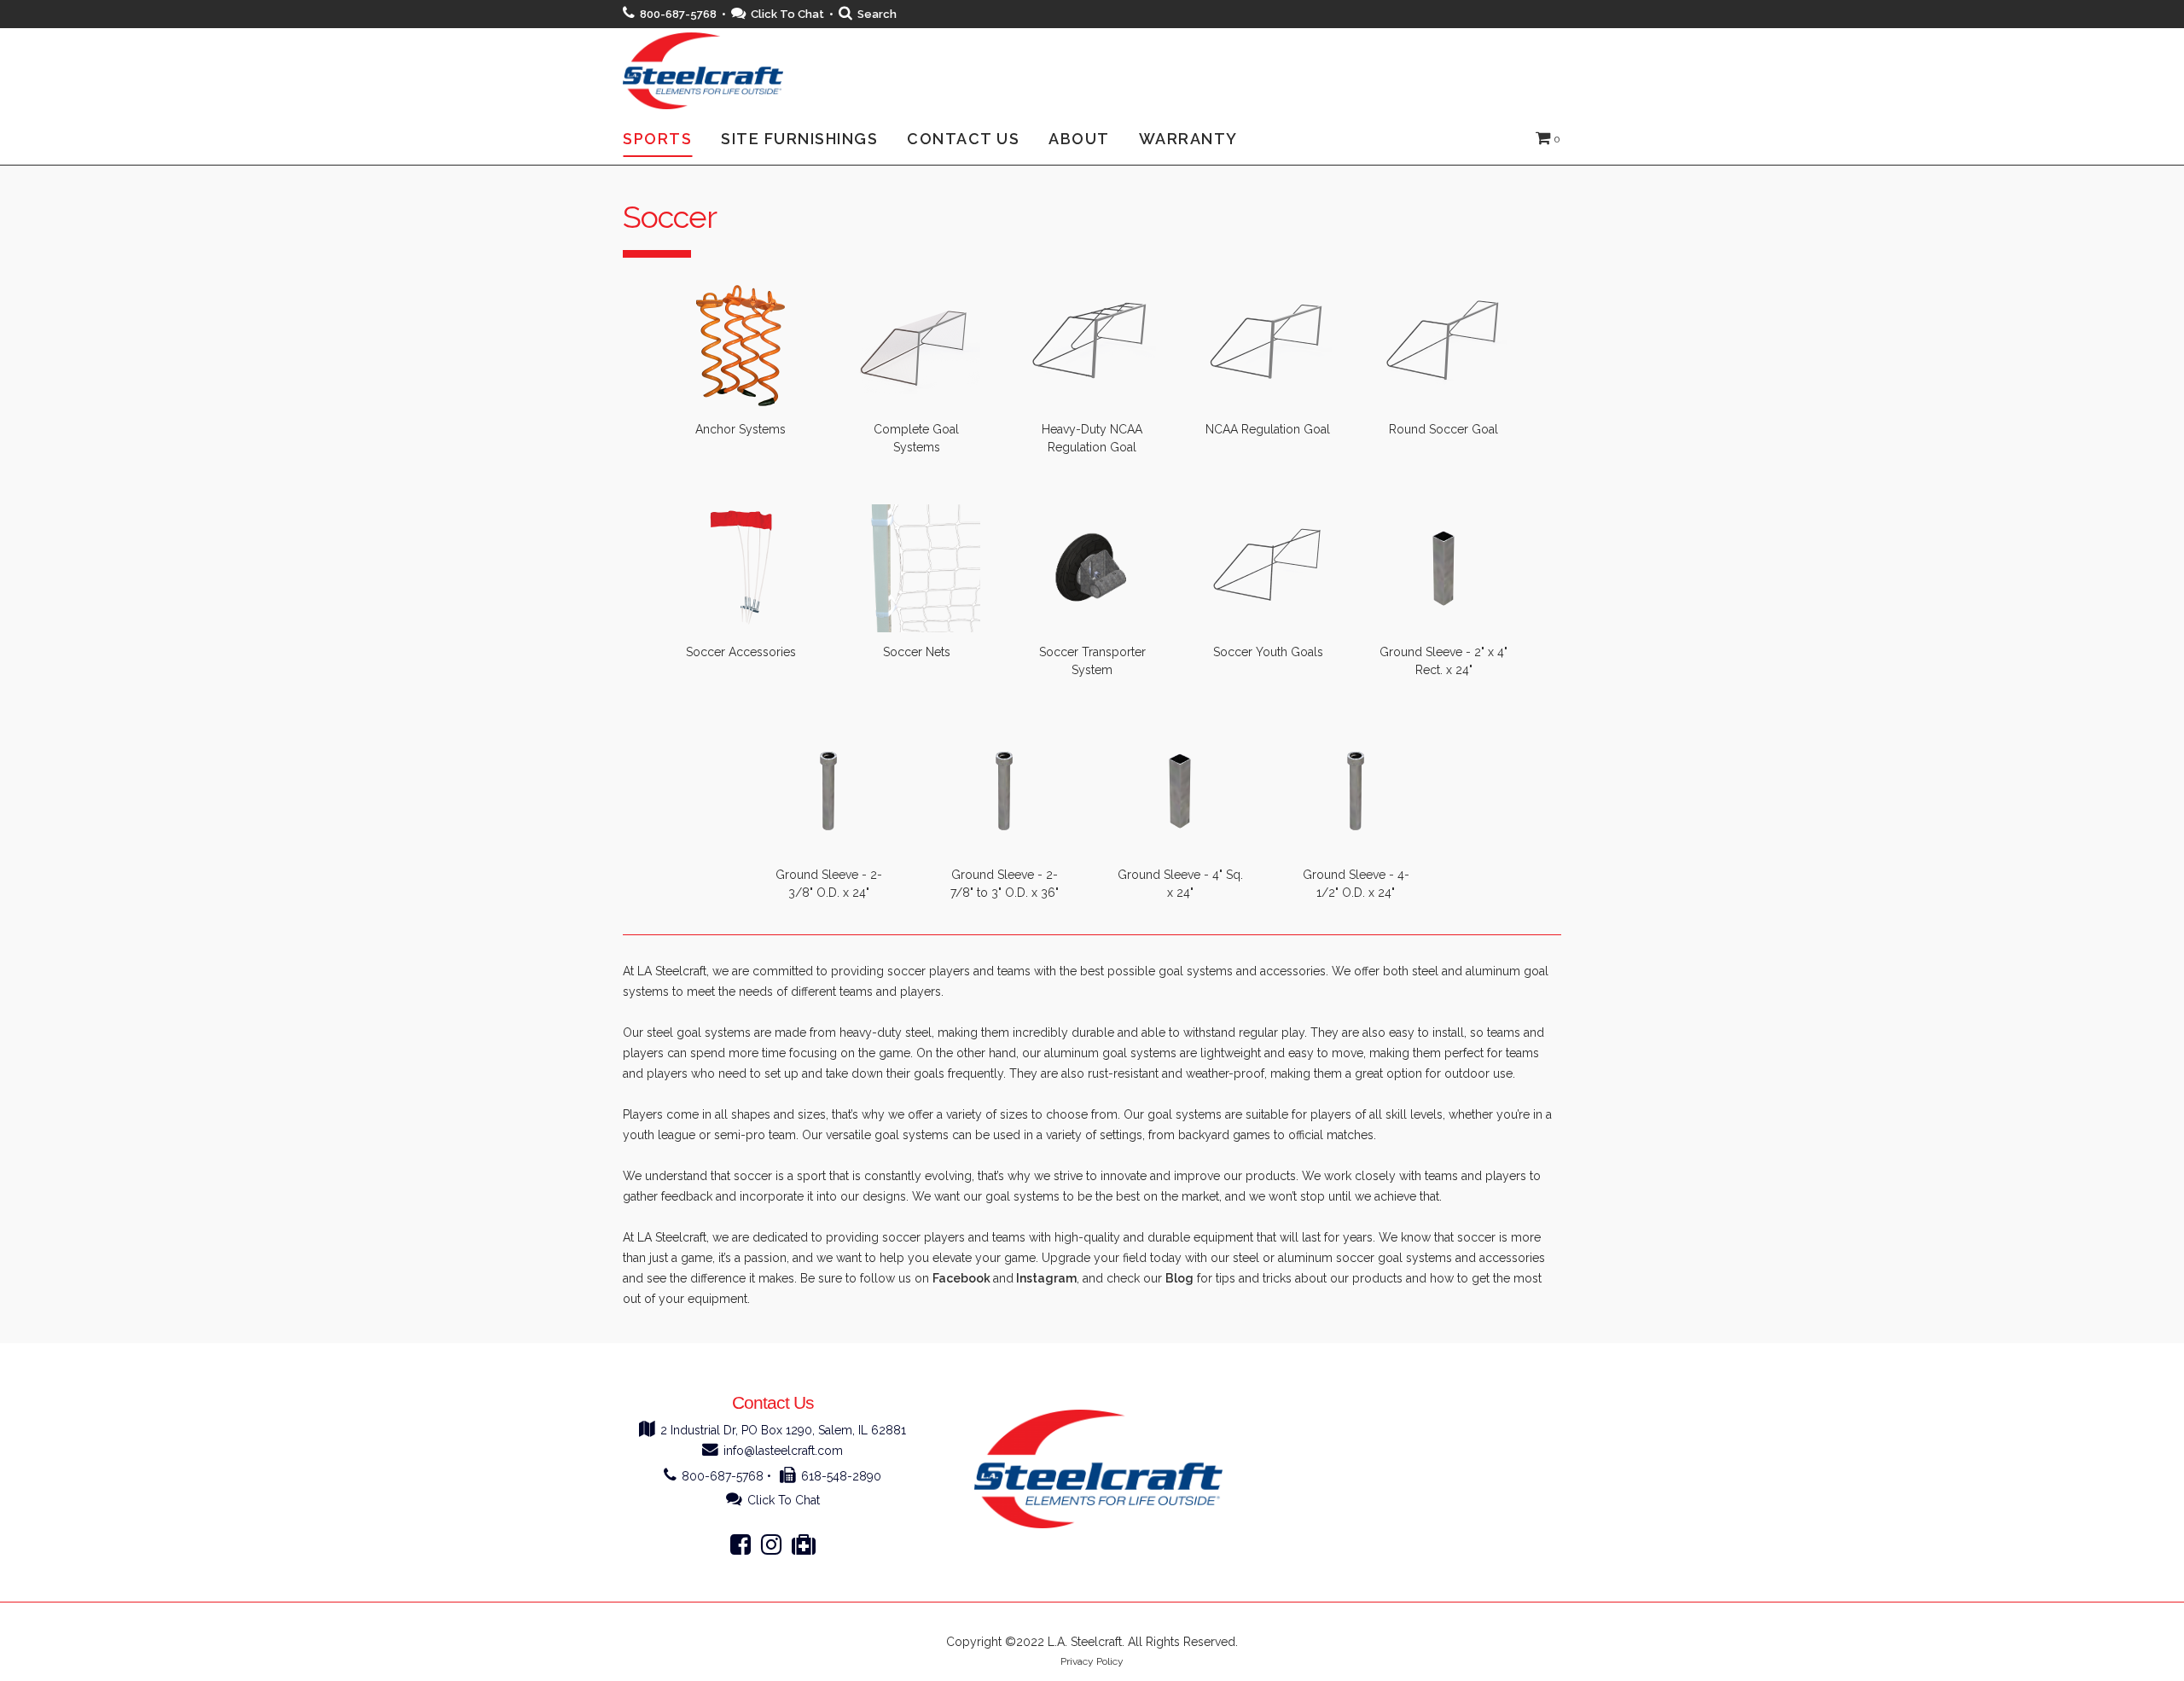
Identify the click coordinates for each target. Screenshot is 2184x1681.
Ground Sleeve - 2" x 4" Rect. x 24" (1443, 661)
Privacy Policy (1092, 1661)
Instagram (1046, 1278)
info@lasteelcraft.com (783, 1451)
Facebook (961, 1278)
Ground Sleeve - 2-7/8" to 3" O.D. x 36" (1005, 884)
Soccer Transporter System (1092, 661)
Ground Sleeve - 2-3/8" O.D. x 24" (829, 884)
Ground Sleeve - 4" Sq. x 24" (1180, 884)
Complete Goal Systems (916, 438)
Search (877, 14)
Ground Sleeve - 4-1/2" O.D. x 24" (1356, 884)
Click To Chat (787, 14)
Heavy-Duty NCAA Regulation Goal (1092, 438)
